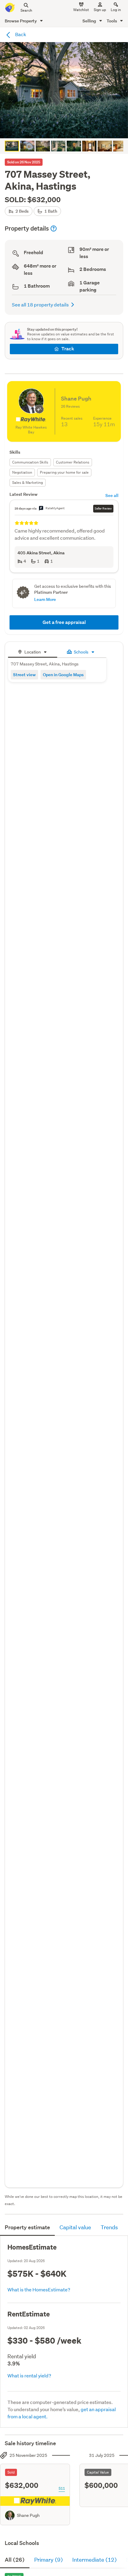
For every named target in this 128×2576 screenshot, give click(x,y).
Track (68, 349)
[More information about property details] (54, 228)
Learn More (45, 599)
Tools (112, 21)
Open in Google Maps (63, 675)
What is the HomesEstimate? (39, 2289)
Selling (90, 21)
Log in (116, 10)
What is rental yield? (29, 2375)
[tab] (33, 651)
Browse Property (21, 21)
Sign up (100, 10)
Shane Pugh (28, 2515)
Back (20, 34)
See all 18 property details (40, 304)
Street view (24, 675)
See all (112, 495)
